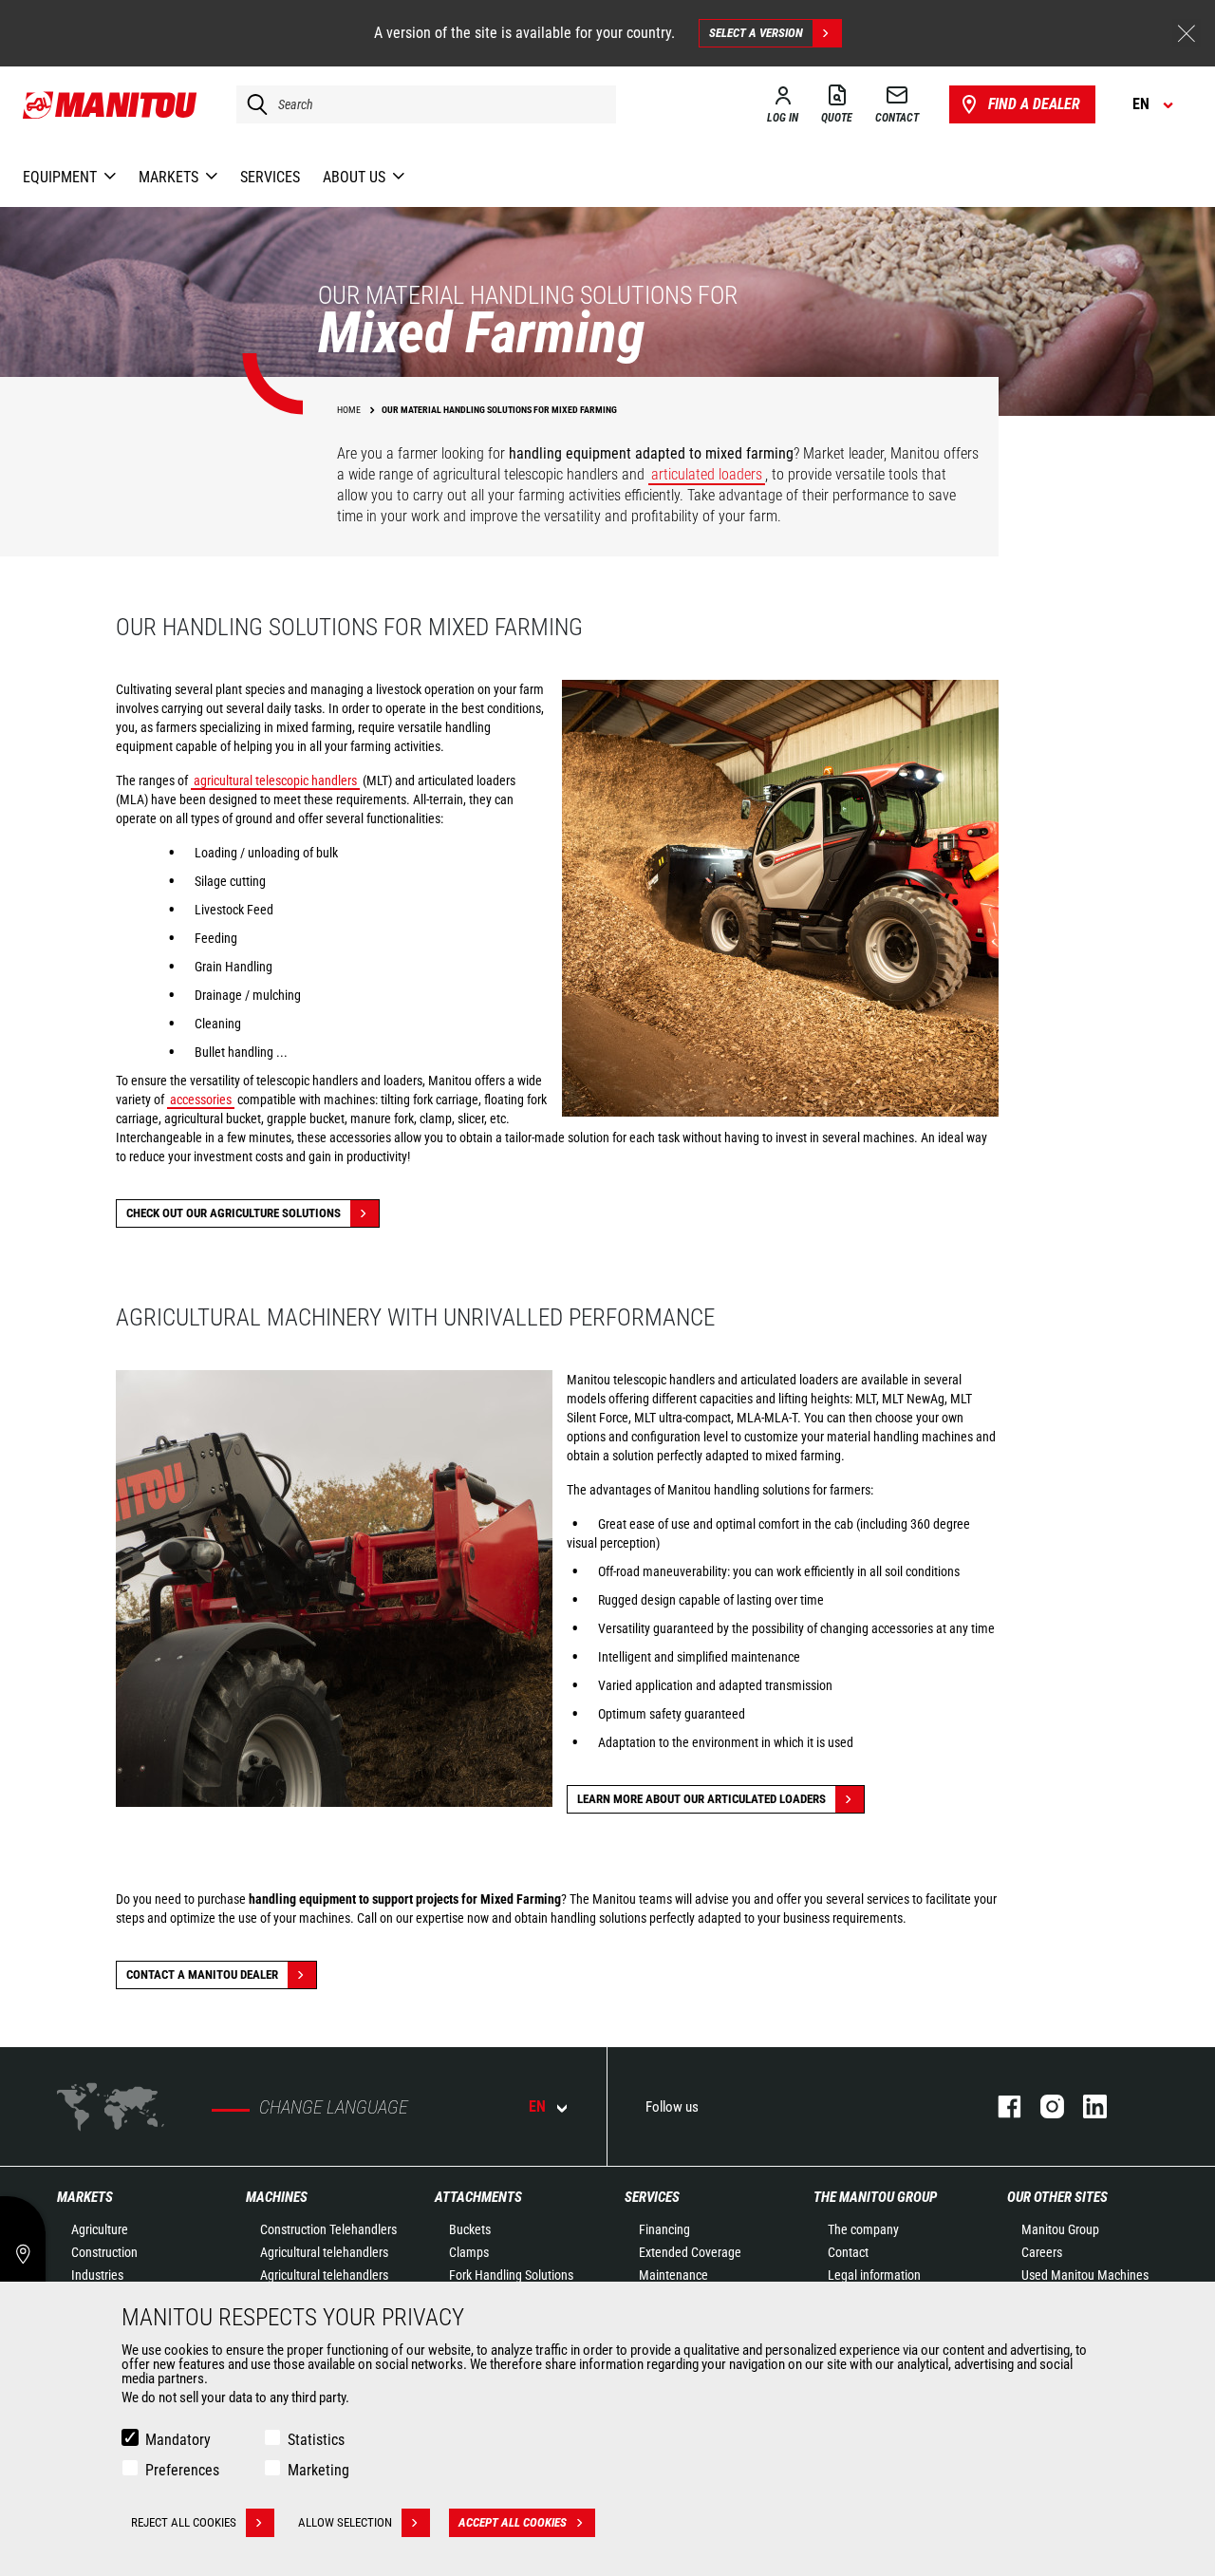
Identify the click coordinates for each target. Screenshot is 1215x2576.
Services (652, 2197)
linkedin (1085, 2106)
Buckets (470, 2229)
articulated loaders (707, 474)
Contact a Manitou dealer (202, 1974)
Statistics (316, 2440)
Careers (1042, 2252)
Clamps (469, 2252)
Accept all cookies (513, 2522)
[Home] (111, 104)
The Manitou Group (875, 2197)
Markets (85, 2197)
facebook (1000, 2106)
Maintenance (673, 2275)
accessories (201, 1100)
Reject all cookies (184, 2522)
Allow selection (345, 2522)
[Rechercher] (252, 104)
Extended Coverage (690, 2252)
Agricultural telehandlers (324, 2252)
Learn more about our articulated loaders (701, 1799)
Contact (848, 2252)
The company (863, 2229)
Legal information (874, 2275)
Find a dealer (1034, 104)
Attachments (478, 2197)
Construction (104, 2252)
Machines (277, 2197)
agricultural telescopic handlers (275, 780)
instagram (1043, 2106)
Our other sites (1057, 2197)
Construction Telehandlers (328, 2229)
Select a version (756, 33)
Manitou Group (1060, 2229)
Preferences (182, 2470)
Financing (664, 2229)
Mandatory (178, 2440)
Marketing (318, 2470)
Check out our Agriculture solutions (234, 1213)
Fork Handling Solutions (511, 2275)
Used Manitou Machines (1085, 2275)
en (537, 2106)
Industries (97, 2275)
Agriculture (100, 2229)
